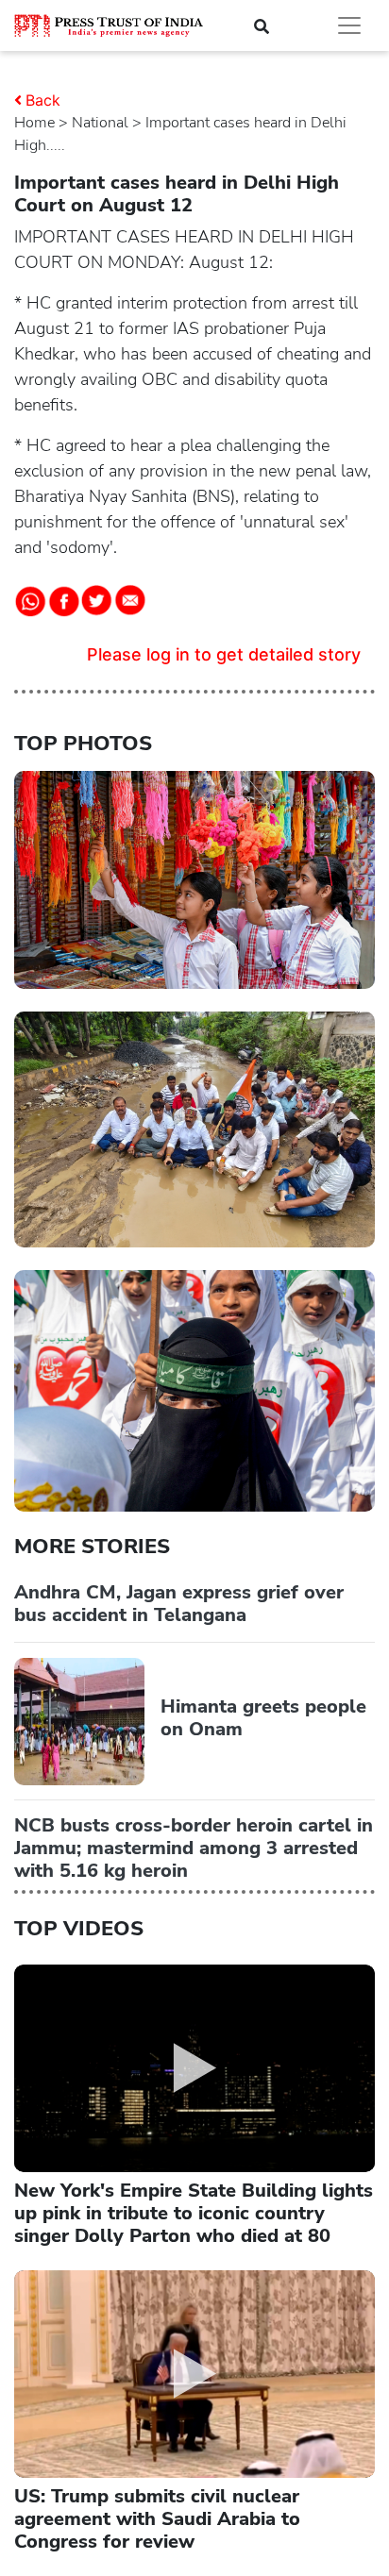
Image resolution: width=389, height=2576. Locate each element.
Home (34, 123)
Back (43, 100)
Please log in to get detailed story (224, 654)
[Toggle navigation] (349, 25)
